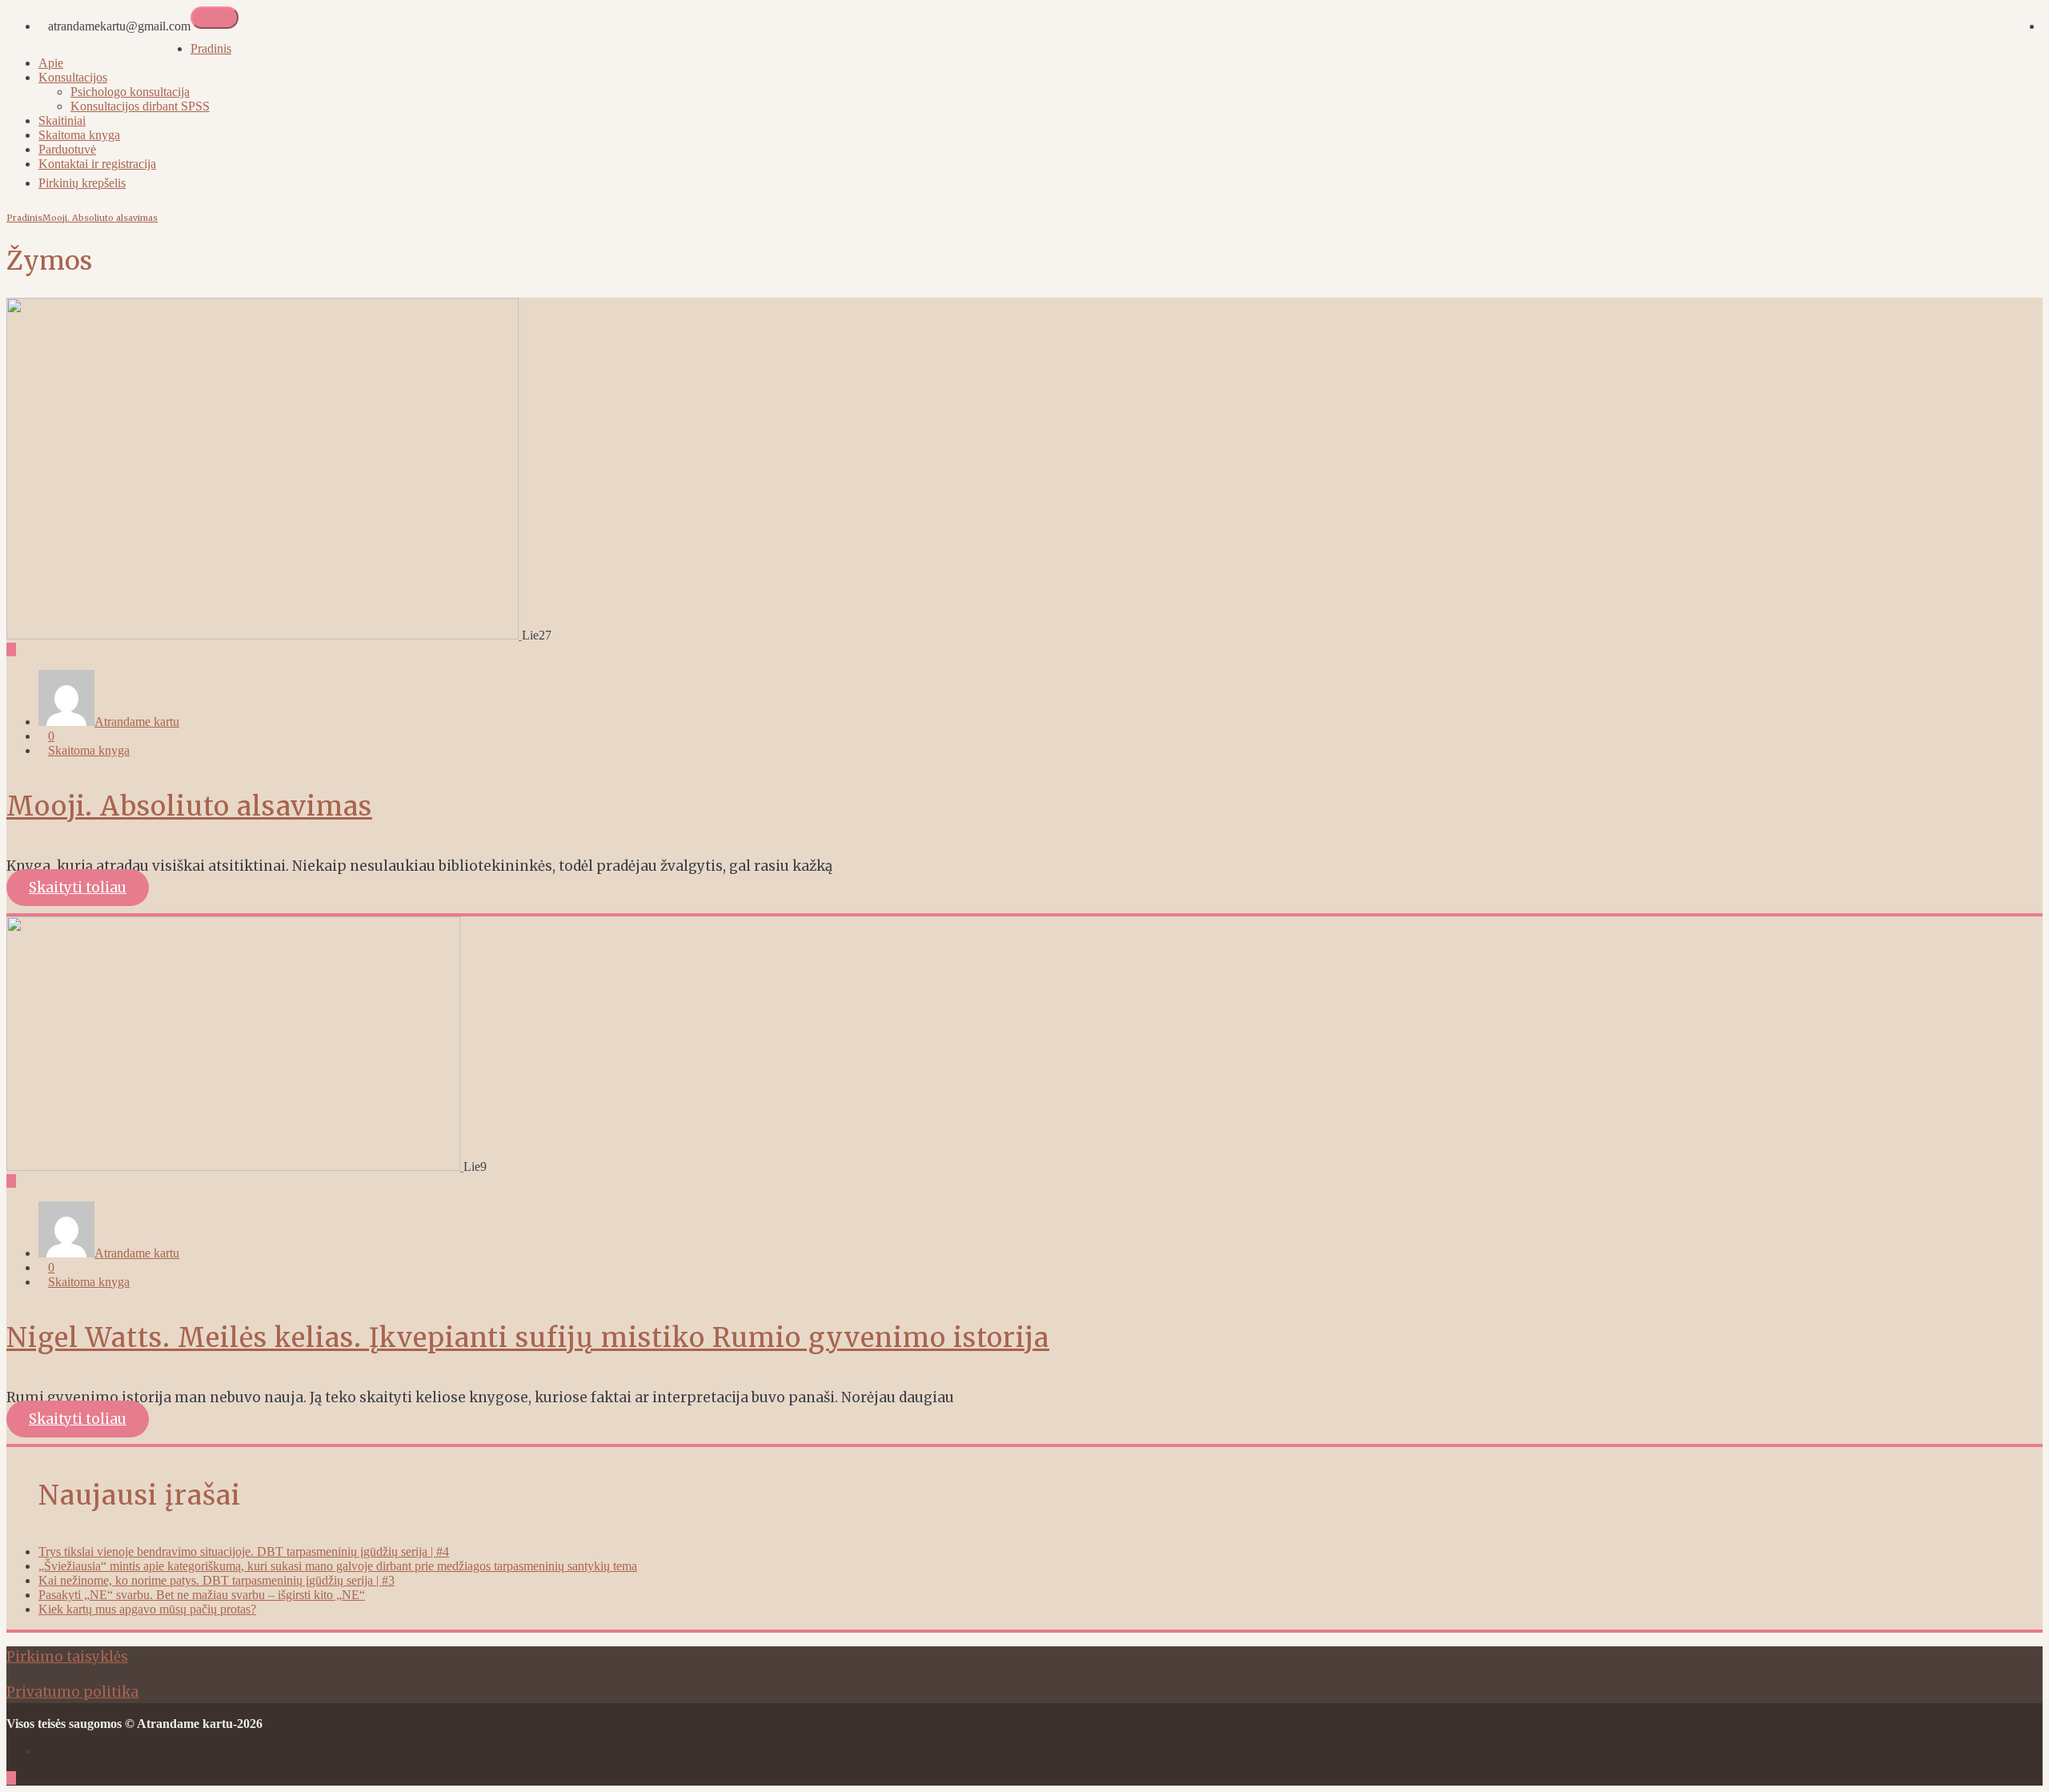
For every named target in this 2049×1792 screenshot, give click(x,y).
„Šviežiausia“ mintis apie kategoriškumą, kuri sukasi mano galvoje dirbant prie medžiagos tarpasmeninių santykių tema (338, 1566)
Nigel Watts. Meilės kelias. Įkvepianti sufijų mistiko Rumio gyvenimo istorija (528, 1338)
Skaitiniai (62, 120)
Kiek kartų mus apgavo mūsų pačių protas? (147, 1609)
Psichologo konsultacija (130, 92)
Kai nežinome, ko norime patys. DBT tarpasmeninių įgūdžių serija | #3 (217, 1580)
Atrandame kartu (137, 722)
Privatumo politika (72, 1692)
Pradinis (211, 48)
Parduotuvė (67, 149)
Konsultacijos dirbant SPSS (140, 106)
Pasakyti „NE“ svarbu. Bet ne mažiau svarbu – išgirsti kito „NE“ (202, 1595)
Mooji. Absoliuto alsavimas (100, 218)
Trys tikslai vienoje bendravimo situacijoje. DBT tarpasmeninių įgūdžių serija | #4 (244, 1551)
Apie (51, 63)
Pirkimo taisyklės (67, 1657)
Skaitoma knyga (79, 135)
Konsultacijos (73, 77)
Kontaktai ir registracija (97, 164)
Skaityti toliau (78, 888)
